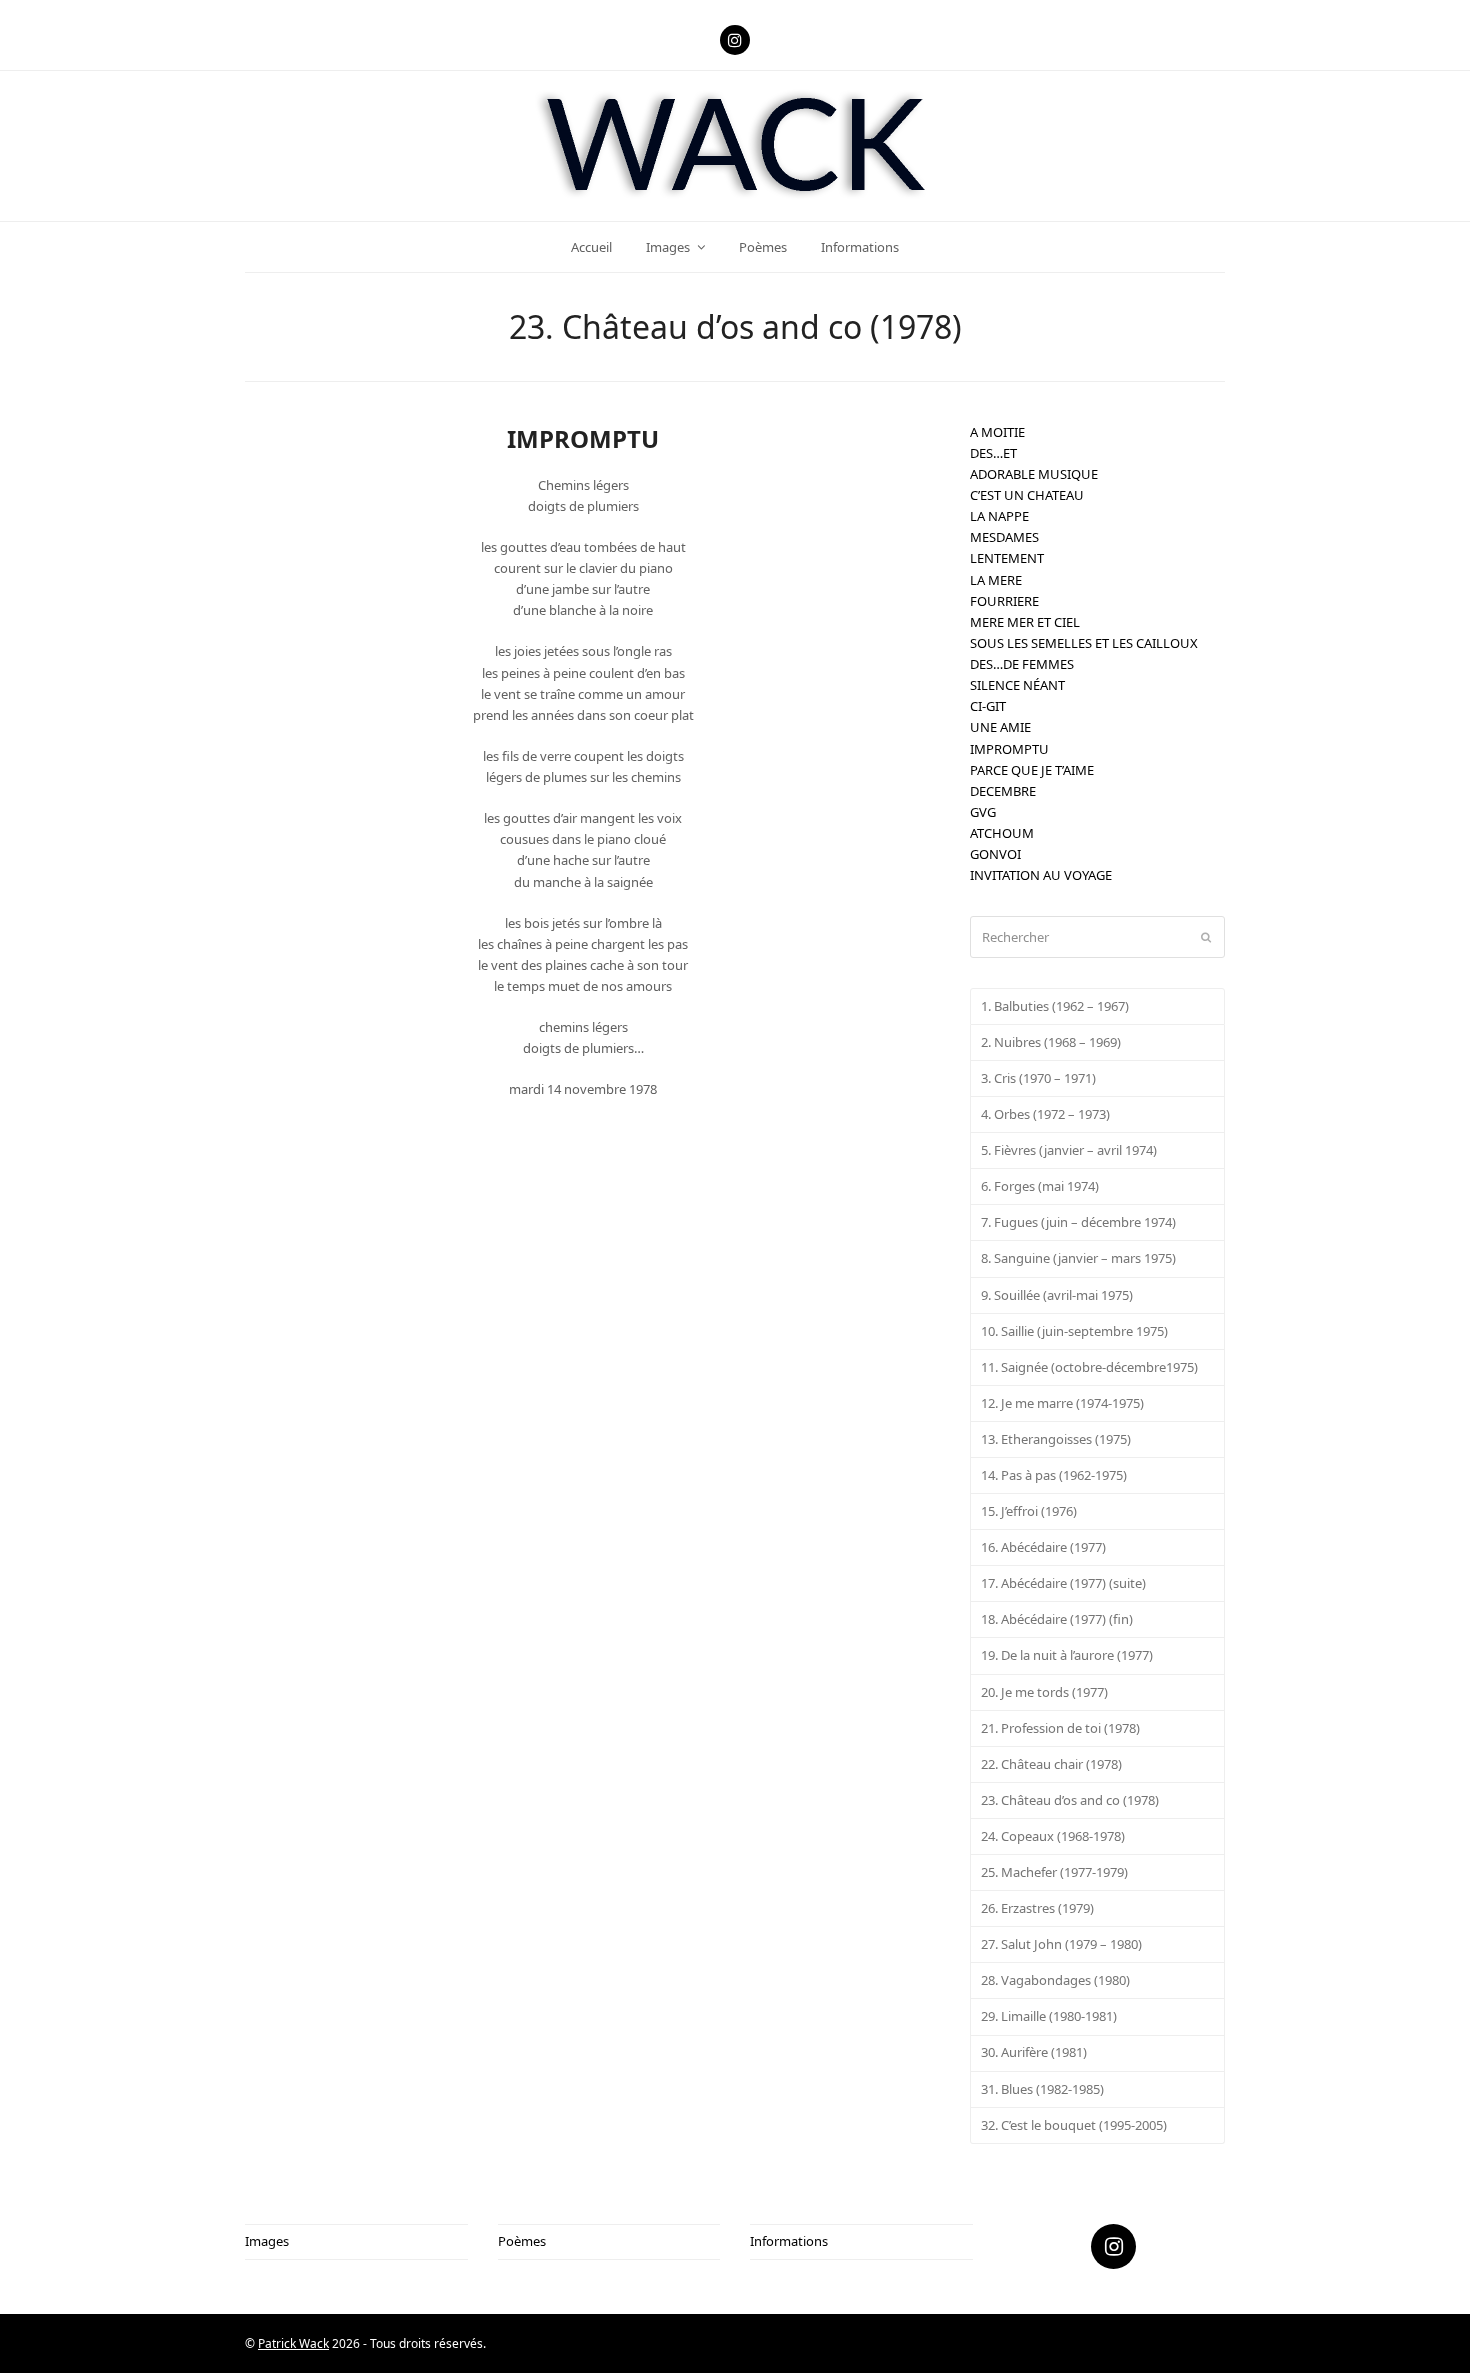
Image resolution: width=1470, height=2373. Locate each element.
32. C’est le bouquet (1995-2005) (1074, 2125)
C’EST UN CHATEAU (1027, 495)
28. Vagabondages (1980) (1055, 1980)
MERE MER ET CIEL (1025, 622)
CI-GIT (988, 706)
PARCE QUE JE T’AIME (1032, 770)
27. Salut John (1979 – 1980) (1061, 1944)
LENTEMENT (1007, 558)
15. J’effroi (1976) (1029, 1511)
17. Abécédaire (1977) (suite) (1063, 1583)
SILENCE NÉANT (1017, 685)
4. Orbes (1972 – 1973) (1045, 1114)
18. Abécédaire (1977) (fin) (1057, 1619)
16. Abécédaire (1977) (1043, 1547)
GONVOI (995, 854)
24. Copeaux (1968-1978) (1053, 1836)
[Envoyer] (1206, 937)
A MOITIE (997, 432)
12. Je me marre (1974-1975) (1062, 1403)
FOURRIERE (1004, 601)
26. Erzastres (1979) (1037, 1908)
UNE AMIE (1000, 727)
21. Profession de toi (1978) (1060, 1728)
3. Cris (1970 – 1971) (1038, 1078)
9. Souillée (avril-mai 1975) (1057, 1295)
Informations (789, 2241)
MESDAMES (1004, 537)
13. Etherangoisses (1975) (1056, 1439)
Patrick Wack (293, 2343)
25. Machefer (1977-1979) (1054, 1872)
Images (267, 2241)
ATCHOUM (1002, 833)
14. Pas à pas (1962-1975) (1054, 1475)
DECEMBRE (1003, 791)
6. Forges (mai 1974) (1040, 1186)
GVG (983, 812)
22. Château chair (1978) (1051, 1764)
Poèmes (522, 2241)
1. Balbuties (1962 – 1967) (1055, 1006)
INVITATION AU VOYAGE (1041, 875)
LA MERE (996, 580)
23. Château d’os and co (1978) (1070, 1800)
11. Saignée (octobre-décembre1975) (1089, 1367)
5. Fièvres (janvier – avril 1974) (1069, 1150)
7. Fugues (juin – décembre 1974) (1078, 1222)
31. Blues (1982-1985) (1042, 2089)
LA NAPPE (999, 516)
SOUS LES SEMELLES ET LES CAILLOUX (1084, 643)
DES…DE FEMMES (1022, 664)
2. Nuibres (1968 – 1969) (1051, 1042)
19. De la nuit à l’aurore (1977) (1067, 1655)
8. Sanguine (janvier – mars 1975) (1078, 1258)
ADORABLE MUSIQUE (1034, 474)
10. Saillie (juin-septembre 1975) (1074, 1331)
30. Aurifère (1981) (1034, 2052)
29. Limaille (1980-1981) (1049, 2016)
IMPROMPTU (1009, 749)
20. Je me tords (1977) (1044, 1692)
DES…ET (993, 453)
